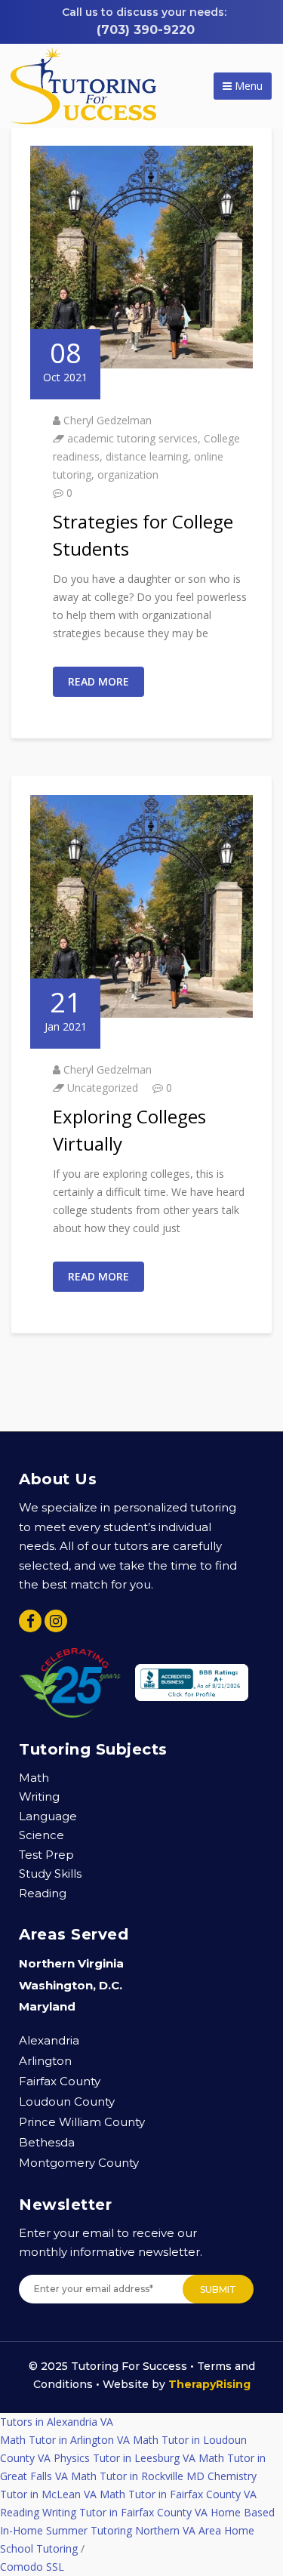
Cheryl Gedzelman (108, 420)
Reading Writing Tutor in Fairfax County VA (104, 2512)
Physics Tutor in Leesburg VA (125, 2458)
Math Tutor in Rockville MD (138, 2476)
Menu (247, 86)
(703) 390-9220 (146, 30)
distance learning (147, 456)
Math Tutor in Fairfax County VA (178, 2494)
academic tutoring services (132, 438)
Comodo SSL (32, 2567)
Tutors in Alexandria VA (57, 2422)
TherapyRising (209, 2384)
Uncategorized (103, 1088)
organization (128, 475)
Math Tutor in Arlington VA (65, 2440)
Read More (98, 681)
